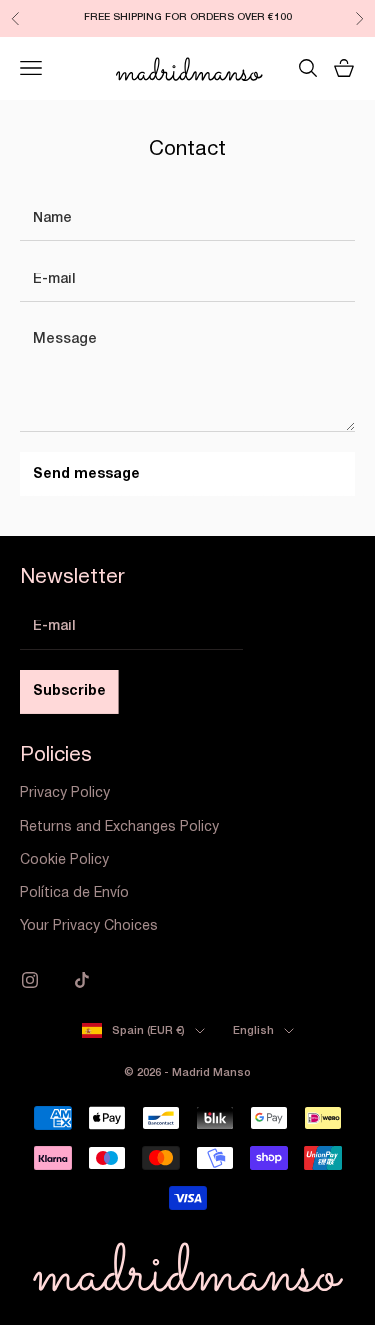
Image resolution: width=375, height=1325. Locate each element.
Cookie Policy (64, 860)
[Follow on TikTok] (82, 980)
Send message (86, 474)
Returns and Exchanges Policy (119, 827)
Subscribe (69, 691)
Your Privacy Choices (89, 926)
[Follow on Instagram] (30, 980)
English (253, 1031)
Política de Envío (74, 893)
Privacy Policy (65, 793)
